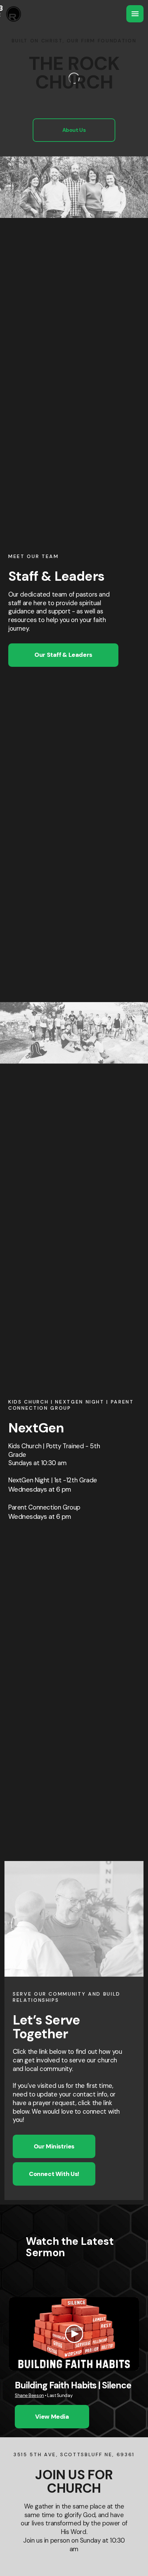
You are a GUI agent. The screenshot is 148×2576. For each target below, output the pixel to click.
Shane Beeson (29, 2395)
